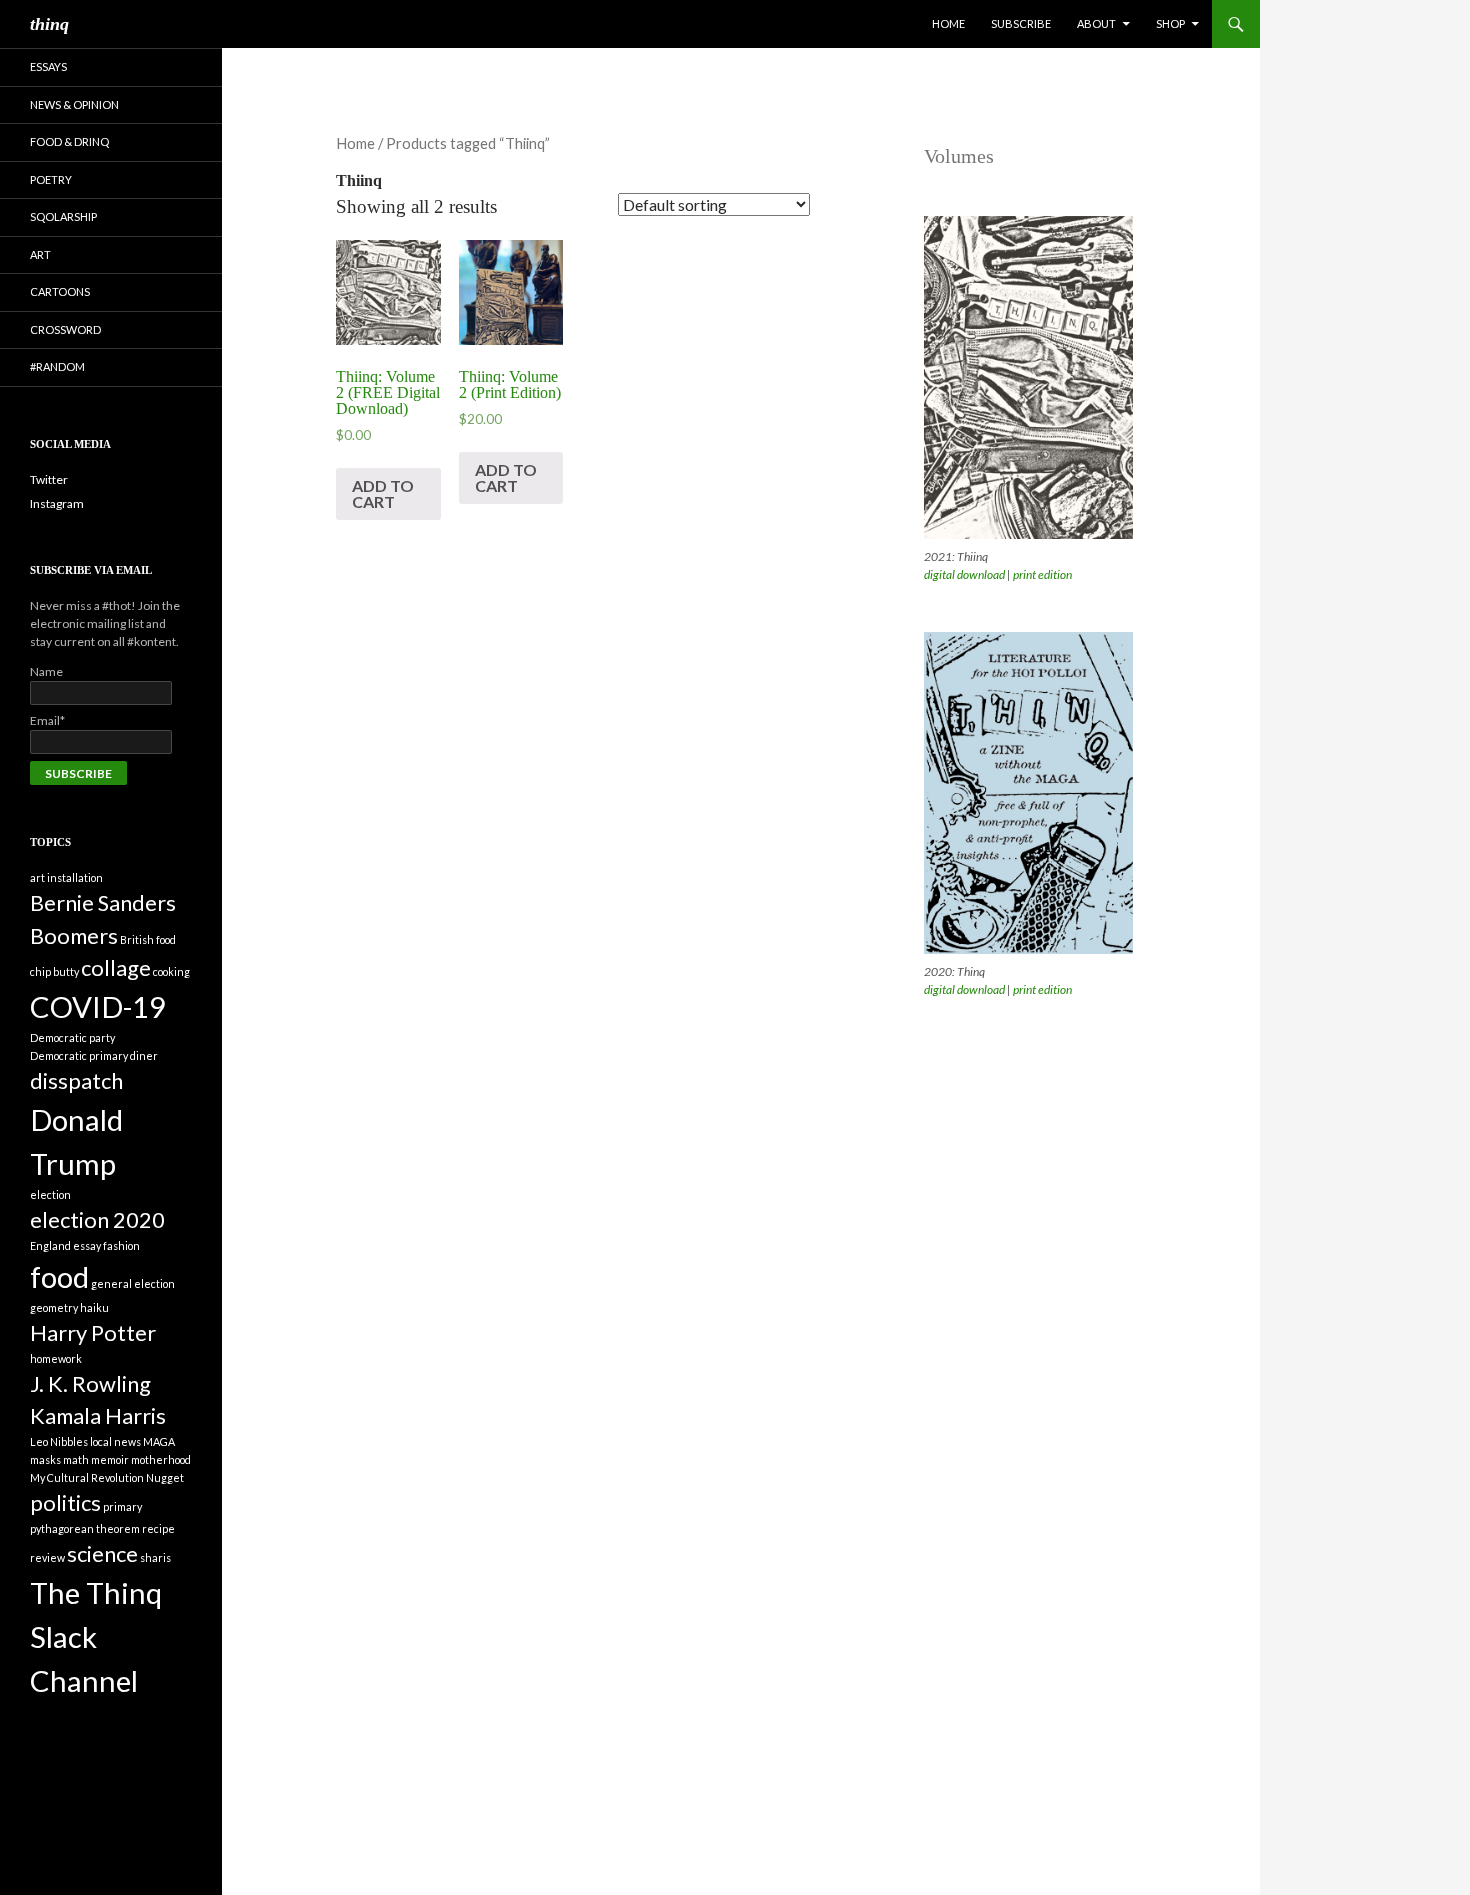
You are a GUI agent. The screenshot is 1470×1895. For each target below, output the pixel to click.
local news (115, 1441)
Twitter (49, 479)
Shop (1170, 23)
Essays (48, 66)
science (102, 1553)
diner (144, 1055)
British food (148, 939)
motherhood (161, 1459)
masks (45, 1459)
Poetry (51, 179)
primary (122, 1506)
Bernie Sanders (103, 902)
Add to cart (383, 493)
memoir (110, 1459)
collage (116, 967)
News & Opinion (74, 104)
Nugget (165, 1477)
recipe (158, 1528)
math (76, 1459)
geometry (54, 1307)
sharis (155, 1557)
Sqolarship (63, 216)
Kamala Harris (98, 1415)
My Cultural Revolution (87, 1477)
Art (40, 254)
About (1096, 23)
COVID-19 (98, 1006)
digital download (964, 574)
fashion (121, 1245)
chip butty (54, 971)
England (50, 1245)
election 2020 (97, 1219)
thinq (49, 24)
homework (56, 1358)
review (47, 1557)
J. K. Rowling (90, 1383)
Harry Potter (93, 1332)
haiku (94, 1307)
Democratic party (72, 1037)
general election (133, 1283)
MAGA (159, 1441)
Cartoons (60, 291)
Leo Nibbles (59, 1441)
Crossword (65, 329)
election (50, 1194)
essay (87, 1245)
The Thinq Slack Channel (96, 1636)
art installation (66, 877)
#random (57, 366)
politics (65, 1502)
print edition (1042, 574)
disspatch (76, 1080)
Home (948, 23)
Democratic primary (79, 1055)
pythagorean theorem (85, 1528)
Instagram (57, 503)
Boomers (74, 935)
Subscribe (1021, 23)
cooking (171, 971)
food (59, 1276)
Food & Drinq (69, 141)
